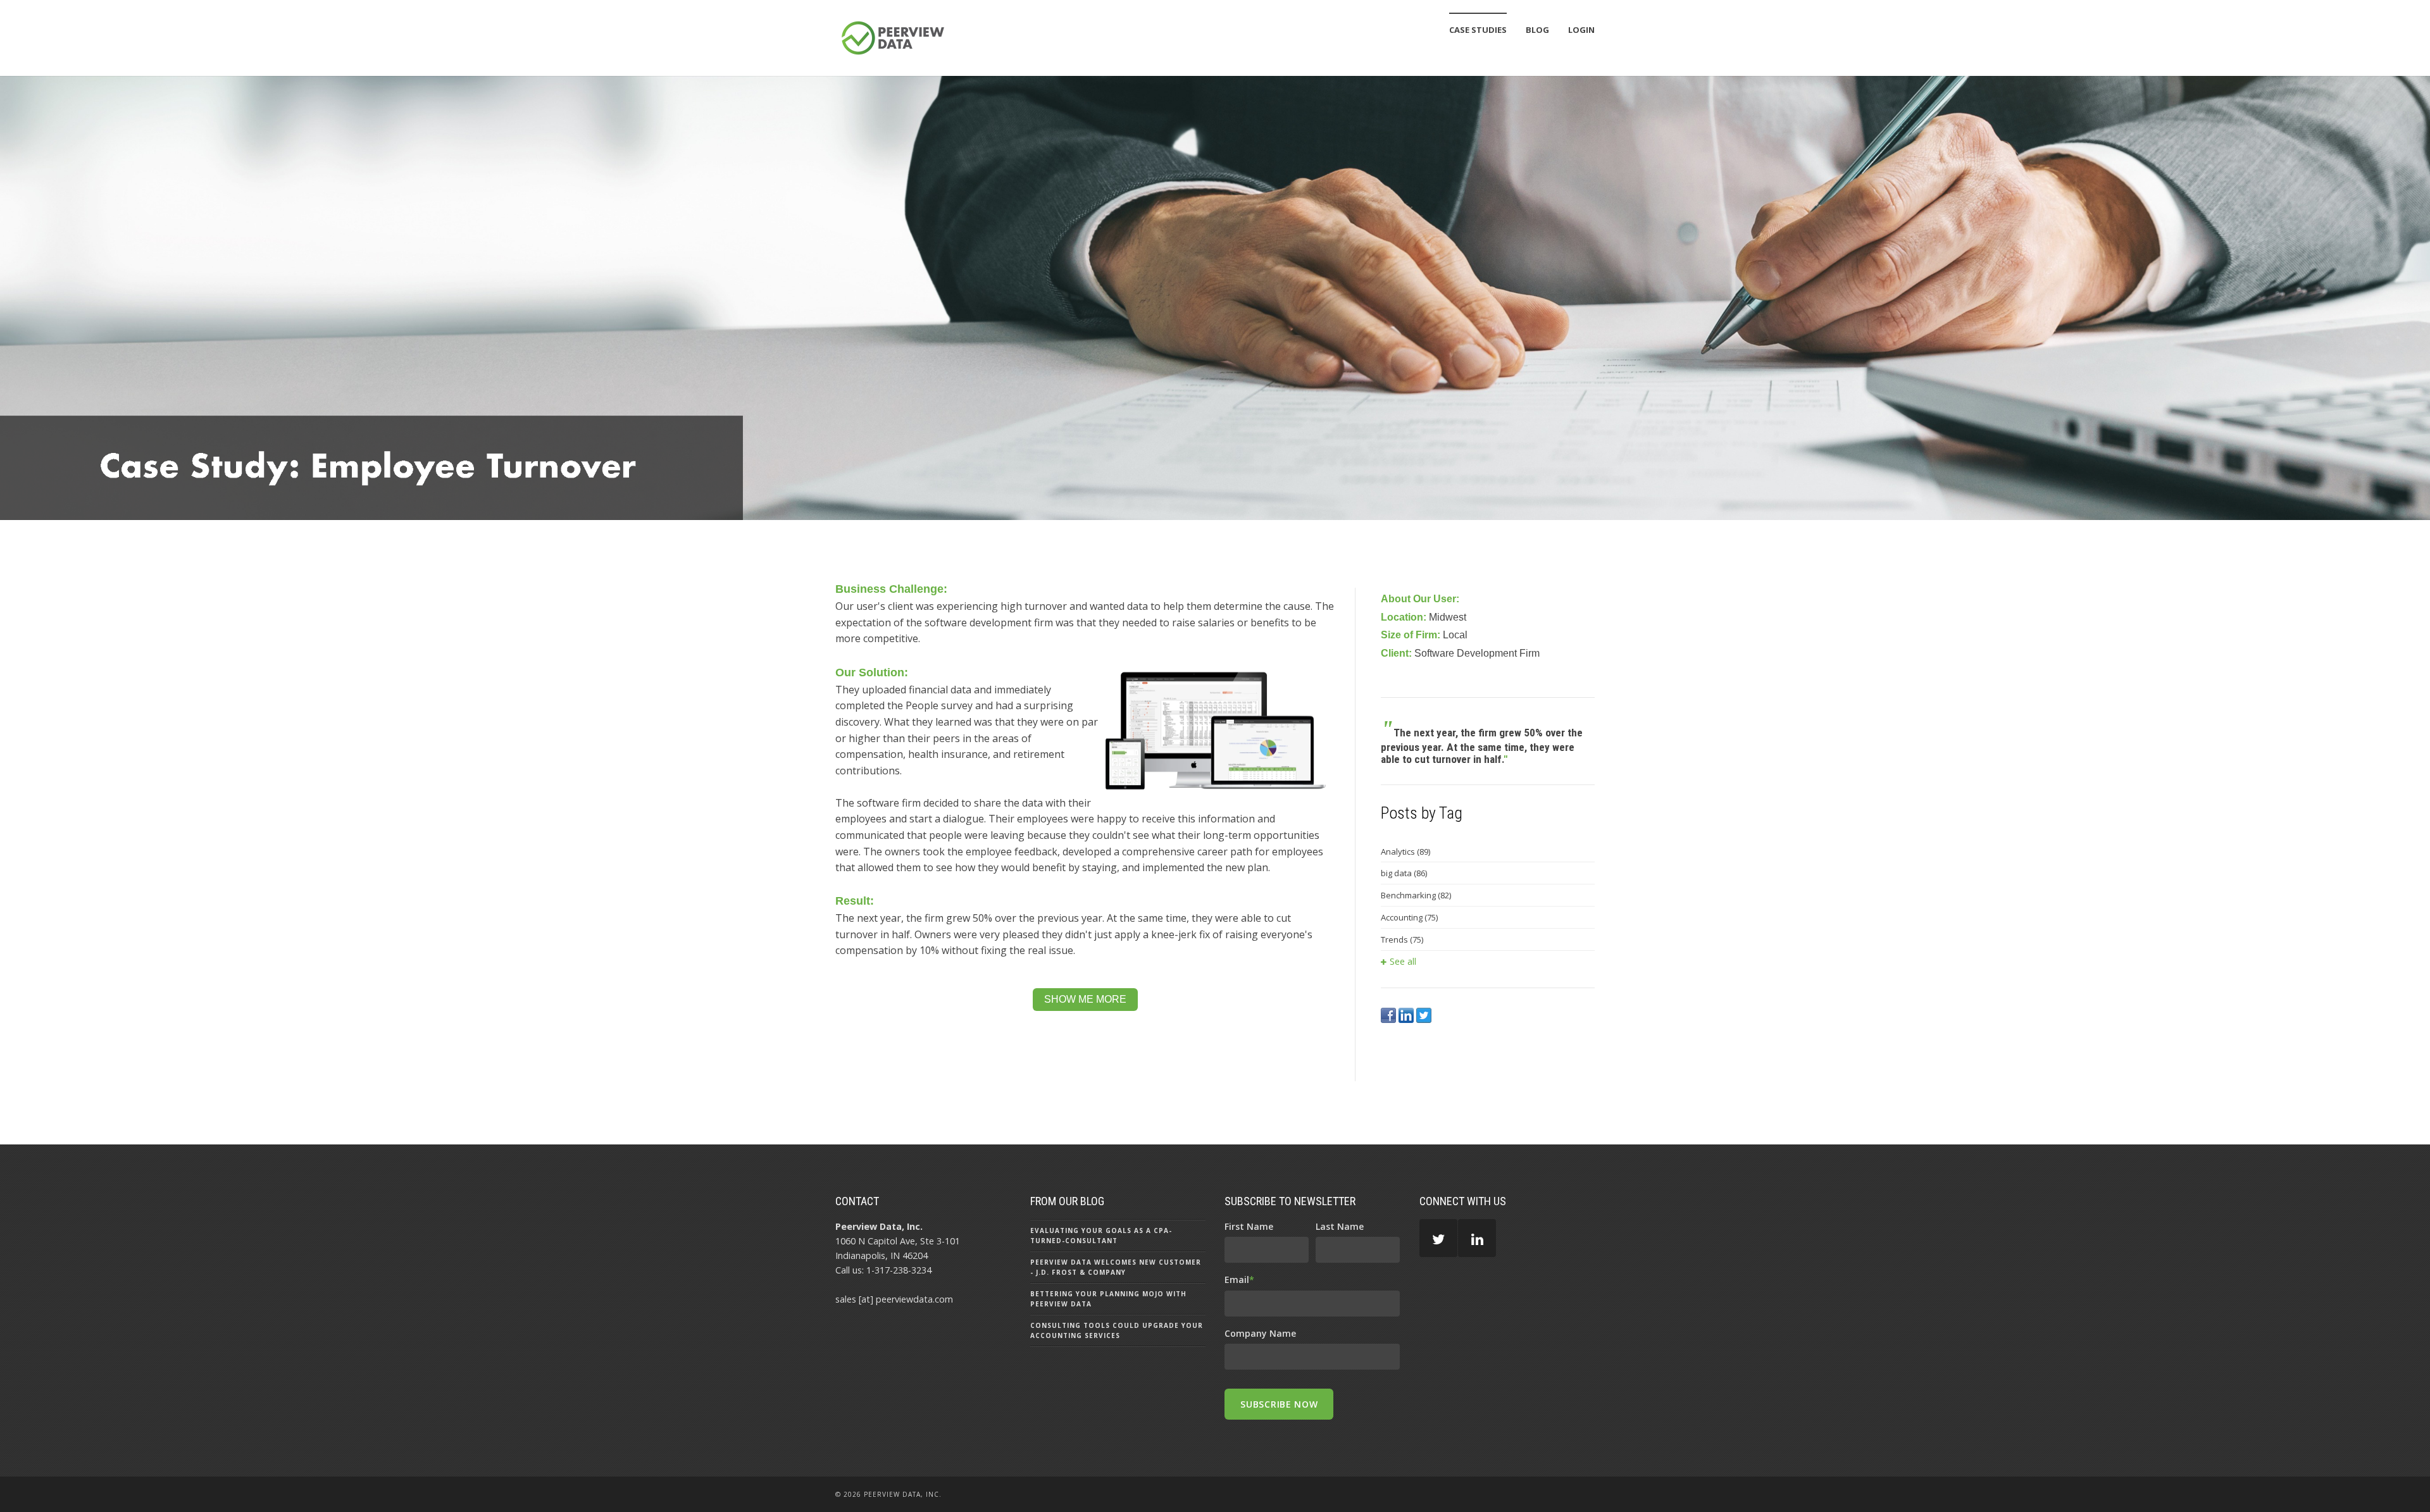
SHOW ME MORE (1085, 999)
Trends (1402, 939)
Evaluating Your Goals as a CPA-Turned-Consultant (1101, 1236)
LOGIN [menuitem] (1581, 30)
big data (1404, 873)
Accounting (1409, 917)
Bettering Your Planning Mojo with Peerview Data (1108, 1299)
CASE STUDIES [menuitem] (1478, 30)
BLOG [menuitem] (1537, 30)
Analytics (1405, 852)
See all (1403, 961)
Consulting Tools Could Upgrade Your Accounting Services (1117, 1330)
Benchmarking (1416, 895)
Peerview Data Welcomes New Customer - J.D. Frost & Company (1116, 1267)
